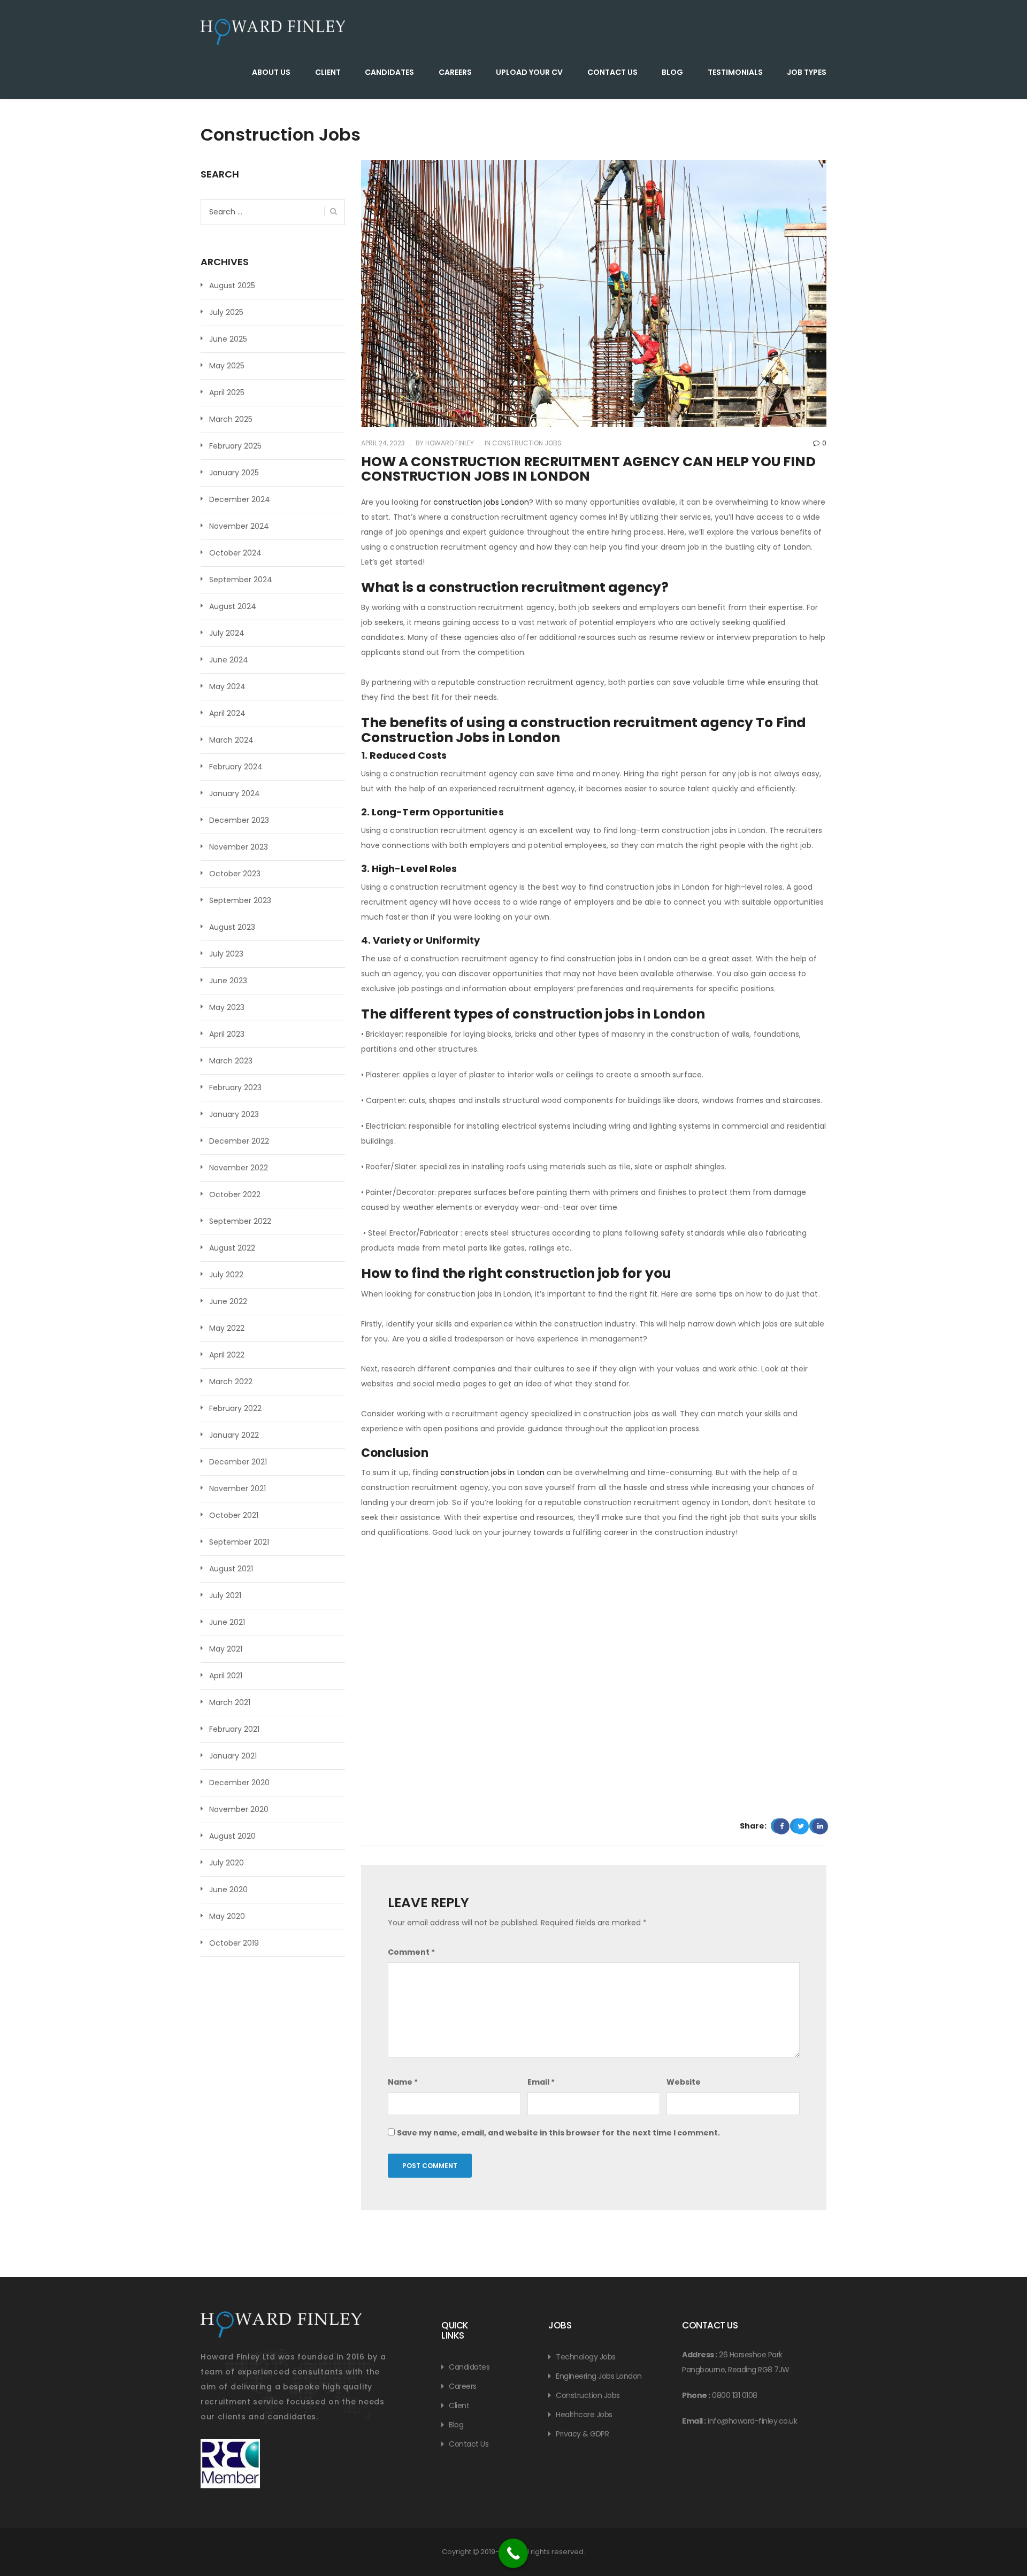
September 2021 (239, 1542)
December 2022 (239, 1141)
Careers (455, 72)
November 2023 (239, 847)
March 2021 (230, 1702)
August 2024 (233, 606)
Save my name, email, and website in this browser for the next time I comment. (558, 2133)
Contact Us (612, 72)
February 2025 (235, 446)
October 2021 (234, 1515)
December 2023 (239, 820)
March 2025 (231, 419)
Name (403, 2082)
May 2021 (226, 1649)
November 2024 (239, 526)
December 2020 (239, 1783)
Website (684, 2082)
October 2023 (235, 874)
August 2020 (232, 1836)
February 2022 (235, 1408)
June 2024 (229, 660)
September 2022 (240, 1221)
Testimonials (735, 72)
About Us (271, 72)
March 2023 (231, 1061)
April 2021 (226, 1676)
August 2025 (232, 286)
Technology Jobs (586, 2357)
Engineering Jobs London (599, 2376)
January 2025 (234, 473)
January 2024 (235, 793)
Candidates (389, 72)
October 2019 (234, 1943)
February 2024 (236, 767)
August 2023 (232, 927)
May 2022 (227, 1328)
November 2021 (237, 1488)
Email (541, 2082)
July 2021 (225, 1595)
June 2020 (228, 1889)
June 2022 (228, 1301)
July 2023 (226, 954)
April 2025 (227, 392)
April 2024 (227, 713)
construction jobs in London (492, 1472)
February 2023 (235, 1088)
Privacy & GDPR (582, 2434)
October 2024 (235, 553)
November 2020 (239, 1809)
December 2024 (240, 499)
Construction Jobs (527, 443)
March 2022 (231, 1382)
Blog (672, 72)
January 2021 (233, 1756)
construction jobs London (481, 502)
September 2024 (241, 580)
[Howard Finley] (273, 32)
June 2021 (227, 1622)
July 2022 (226, 1275)
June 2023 (228, 981)
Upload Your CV (529, 72)
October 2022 (235, 1194)
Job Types (807, 72)
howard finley (449, 443)
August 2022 (232, 1248)
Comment (411, 1952)
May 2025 (227, 366)
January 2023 (234, 1114)
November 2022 (239, 1168)
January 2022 (234, 1435)
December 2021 (238, 1462)
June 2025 (228, 339)
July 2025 (226, 312)
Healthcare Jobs (584, 2415)
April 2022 (227, 1355)
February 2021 (234, 1729)
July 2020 (227, 1863)
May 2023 (227, 1007)
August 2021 (231, 1569)
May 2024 (227, 687)
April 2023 (227, 1034)
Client (328, 72)
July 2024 (227, 633)
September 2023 (240, 900)
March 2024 (231, 740)
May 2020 (227, 1916)
